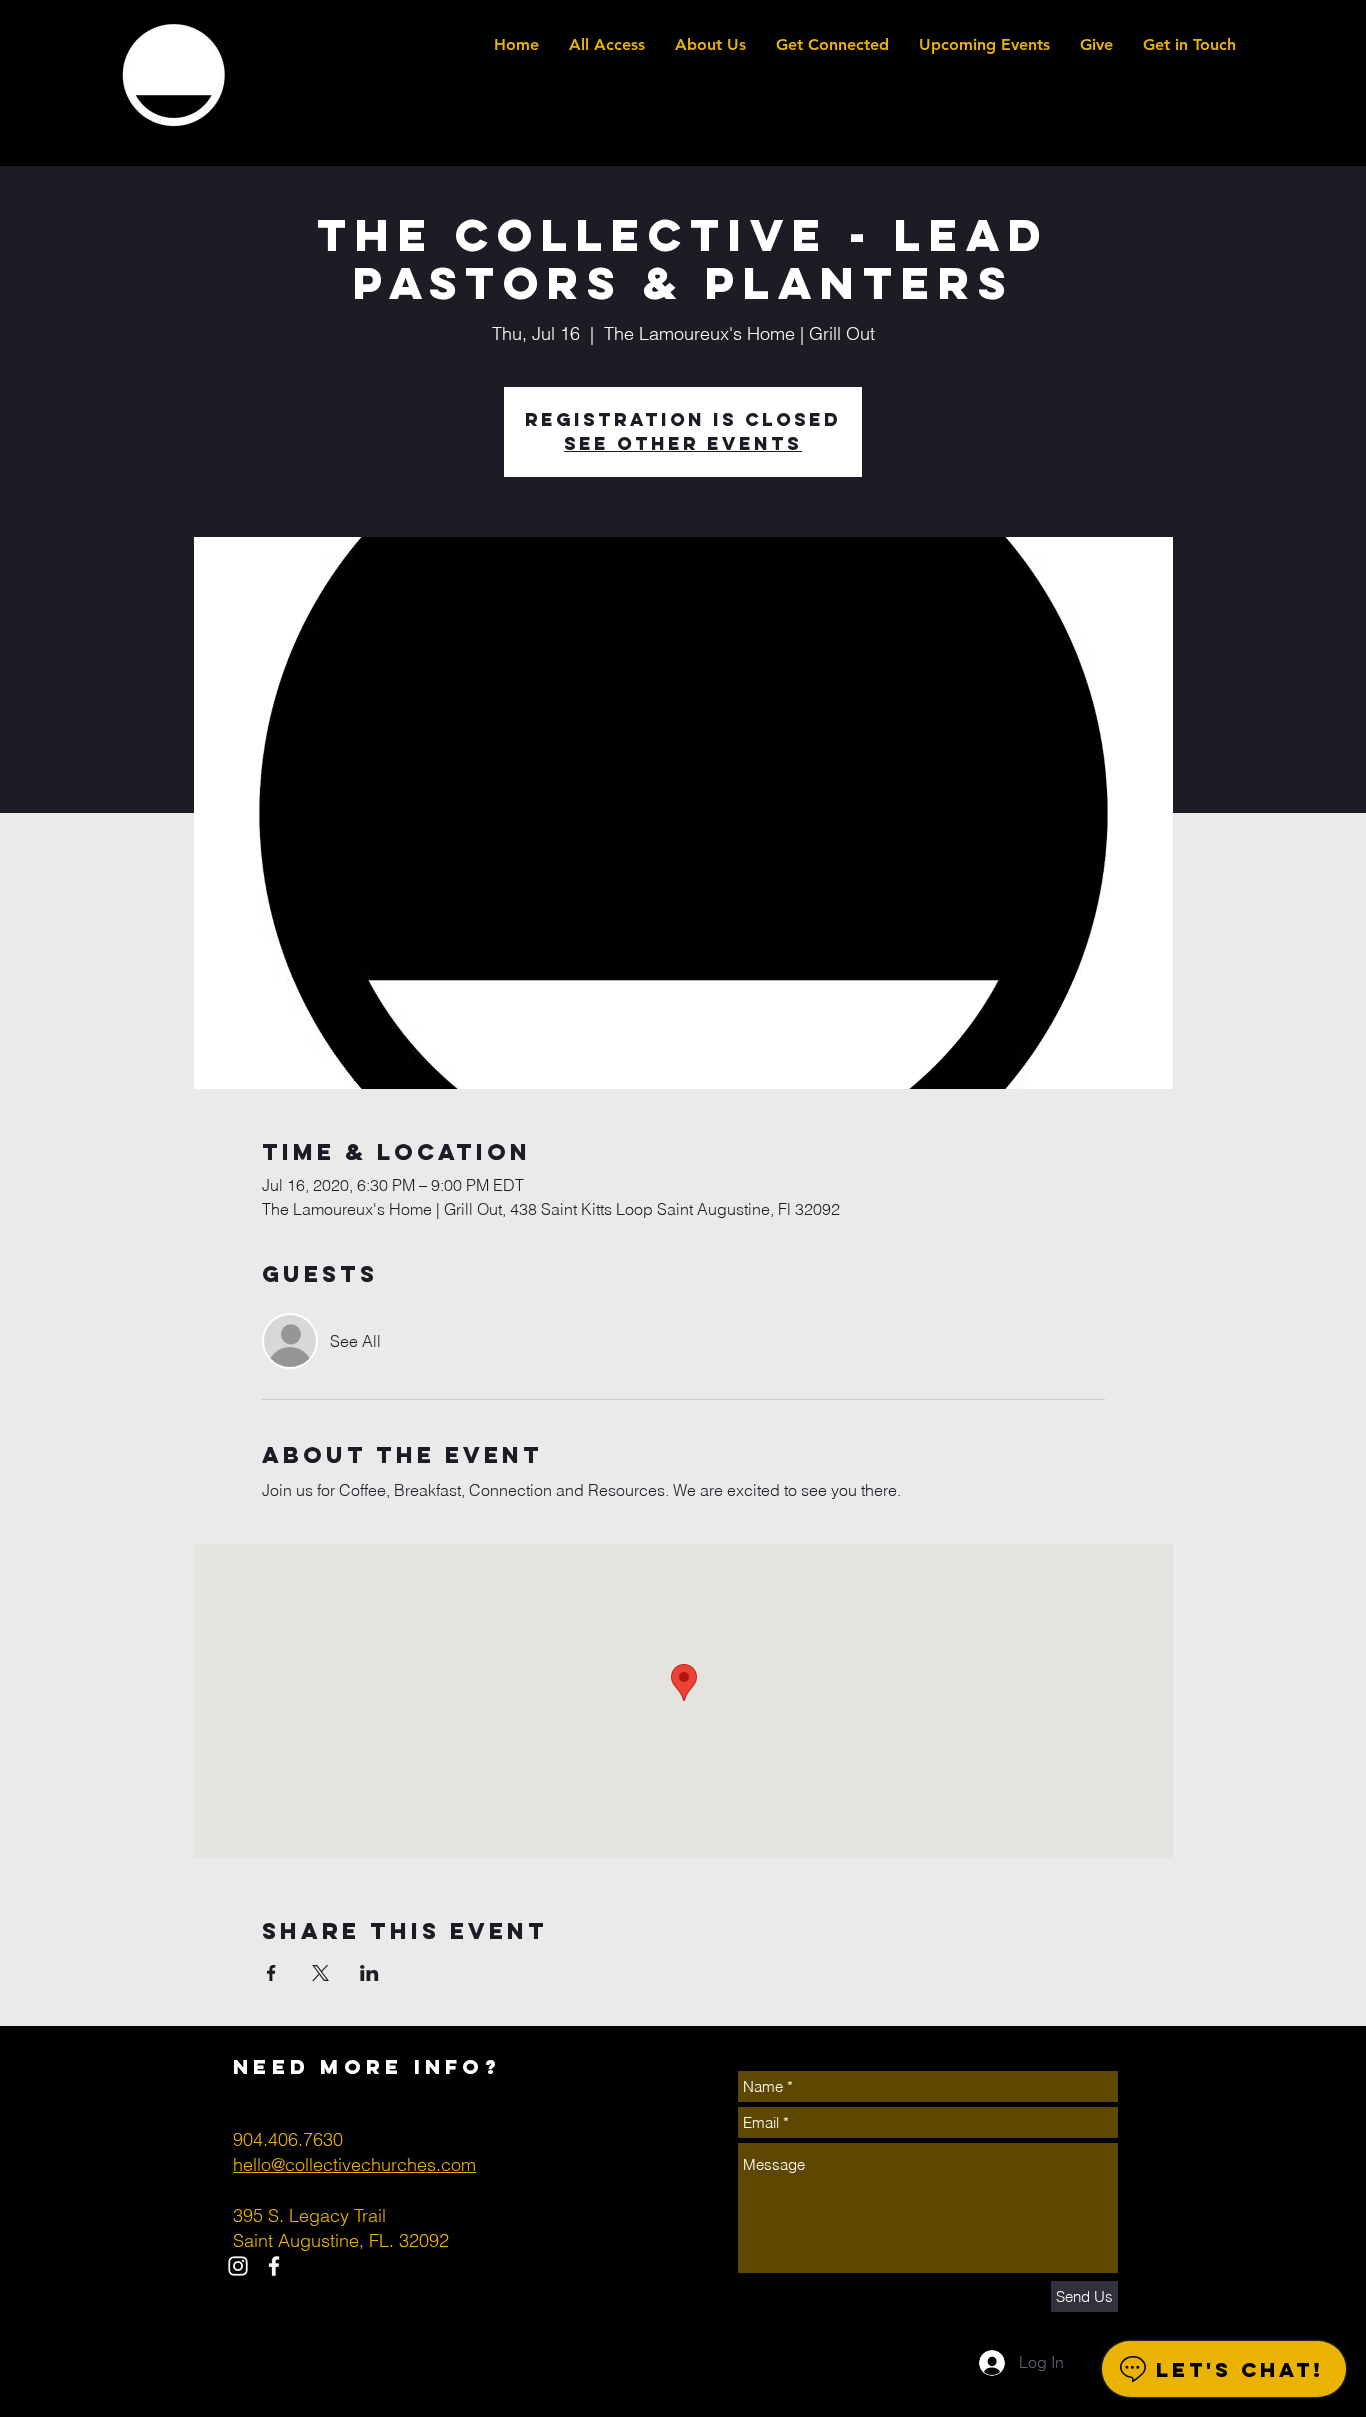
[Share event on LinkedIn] (369, 1973)
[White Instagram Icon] (238, 2266)
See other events (683, 443)
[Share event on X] (320, 1973)
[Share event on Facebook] (271, 1973)
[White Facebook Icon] (274, 2266)
